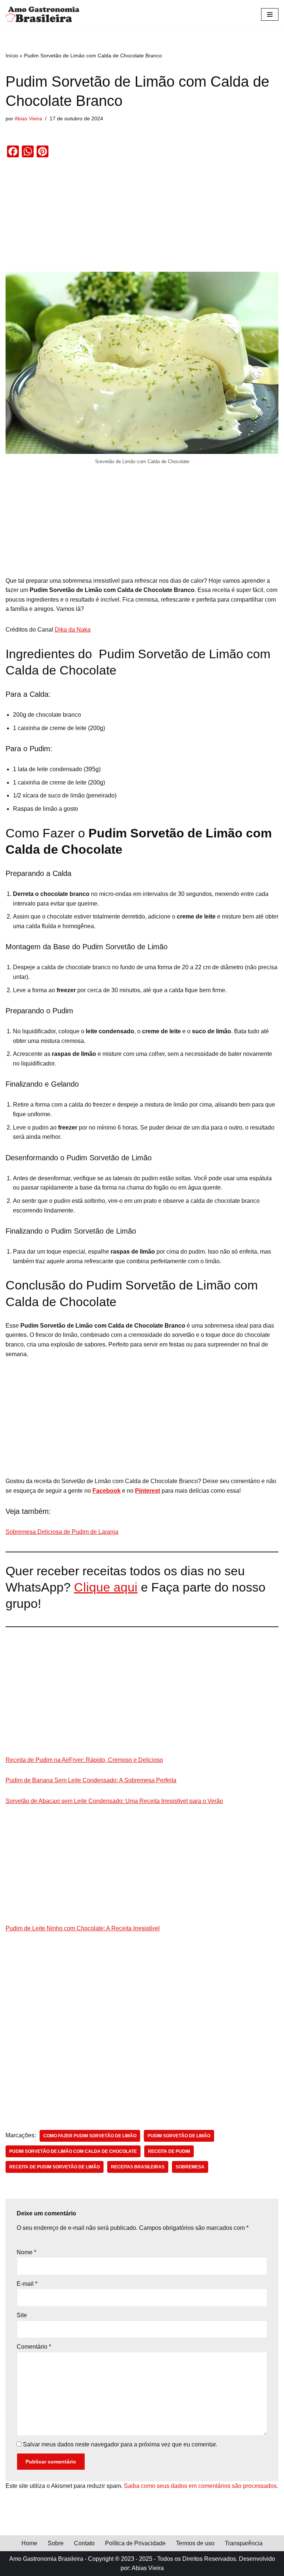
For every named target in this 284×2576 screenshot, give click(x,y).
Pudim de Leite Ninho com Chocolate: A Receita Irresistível (83, 1928)
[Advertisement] (142, 217)
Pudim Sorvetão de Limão (179, 2136)
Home (29, 2543)
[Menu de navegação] (270, 14)
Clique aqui (106, 1587)
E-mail (27, 2284)
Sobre (56, 2543)
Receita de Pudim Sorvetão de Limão (55, 2167)
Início (12, 56)
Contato (84, 2543)
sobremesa (190, 2167)
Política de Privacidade (135, 2543)
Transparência (244, 2543)
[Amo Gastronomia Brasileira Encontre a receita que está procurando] (43, 14)
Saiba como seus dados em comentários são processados (200, 2486)
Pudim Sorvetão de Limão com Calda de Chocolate (73, 2151)
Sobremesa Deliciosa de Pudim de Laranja (62, 1532)
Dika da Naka (73, 630)
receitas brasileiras (138, 2167)
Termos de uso (195, 2543)
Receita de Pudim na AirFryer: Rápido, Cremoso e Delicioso (84, 1760)
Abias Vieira (28, 118)
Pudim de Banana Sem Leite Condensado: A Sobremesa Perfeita (91, 1780)
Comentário (34, 2347)
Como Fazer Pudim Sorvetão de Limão (90, 2136)
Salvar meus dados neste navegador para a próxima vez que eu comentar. (120, 2444)
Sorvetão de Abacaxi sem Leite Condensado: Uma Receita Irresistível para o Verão (114, 1801)
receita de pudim (169, 2151)
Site (22, 2315)
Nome (26, 2252)
